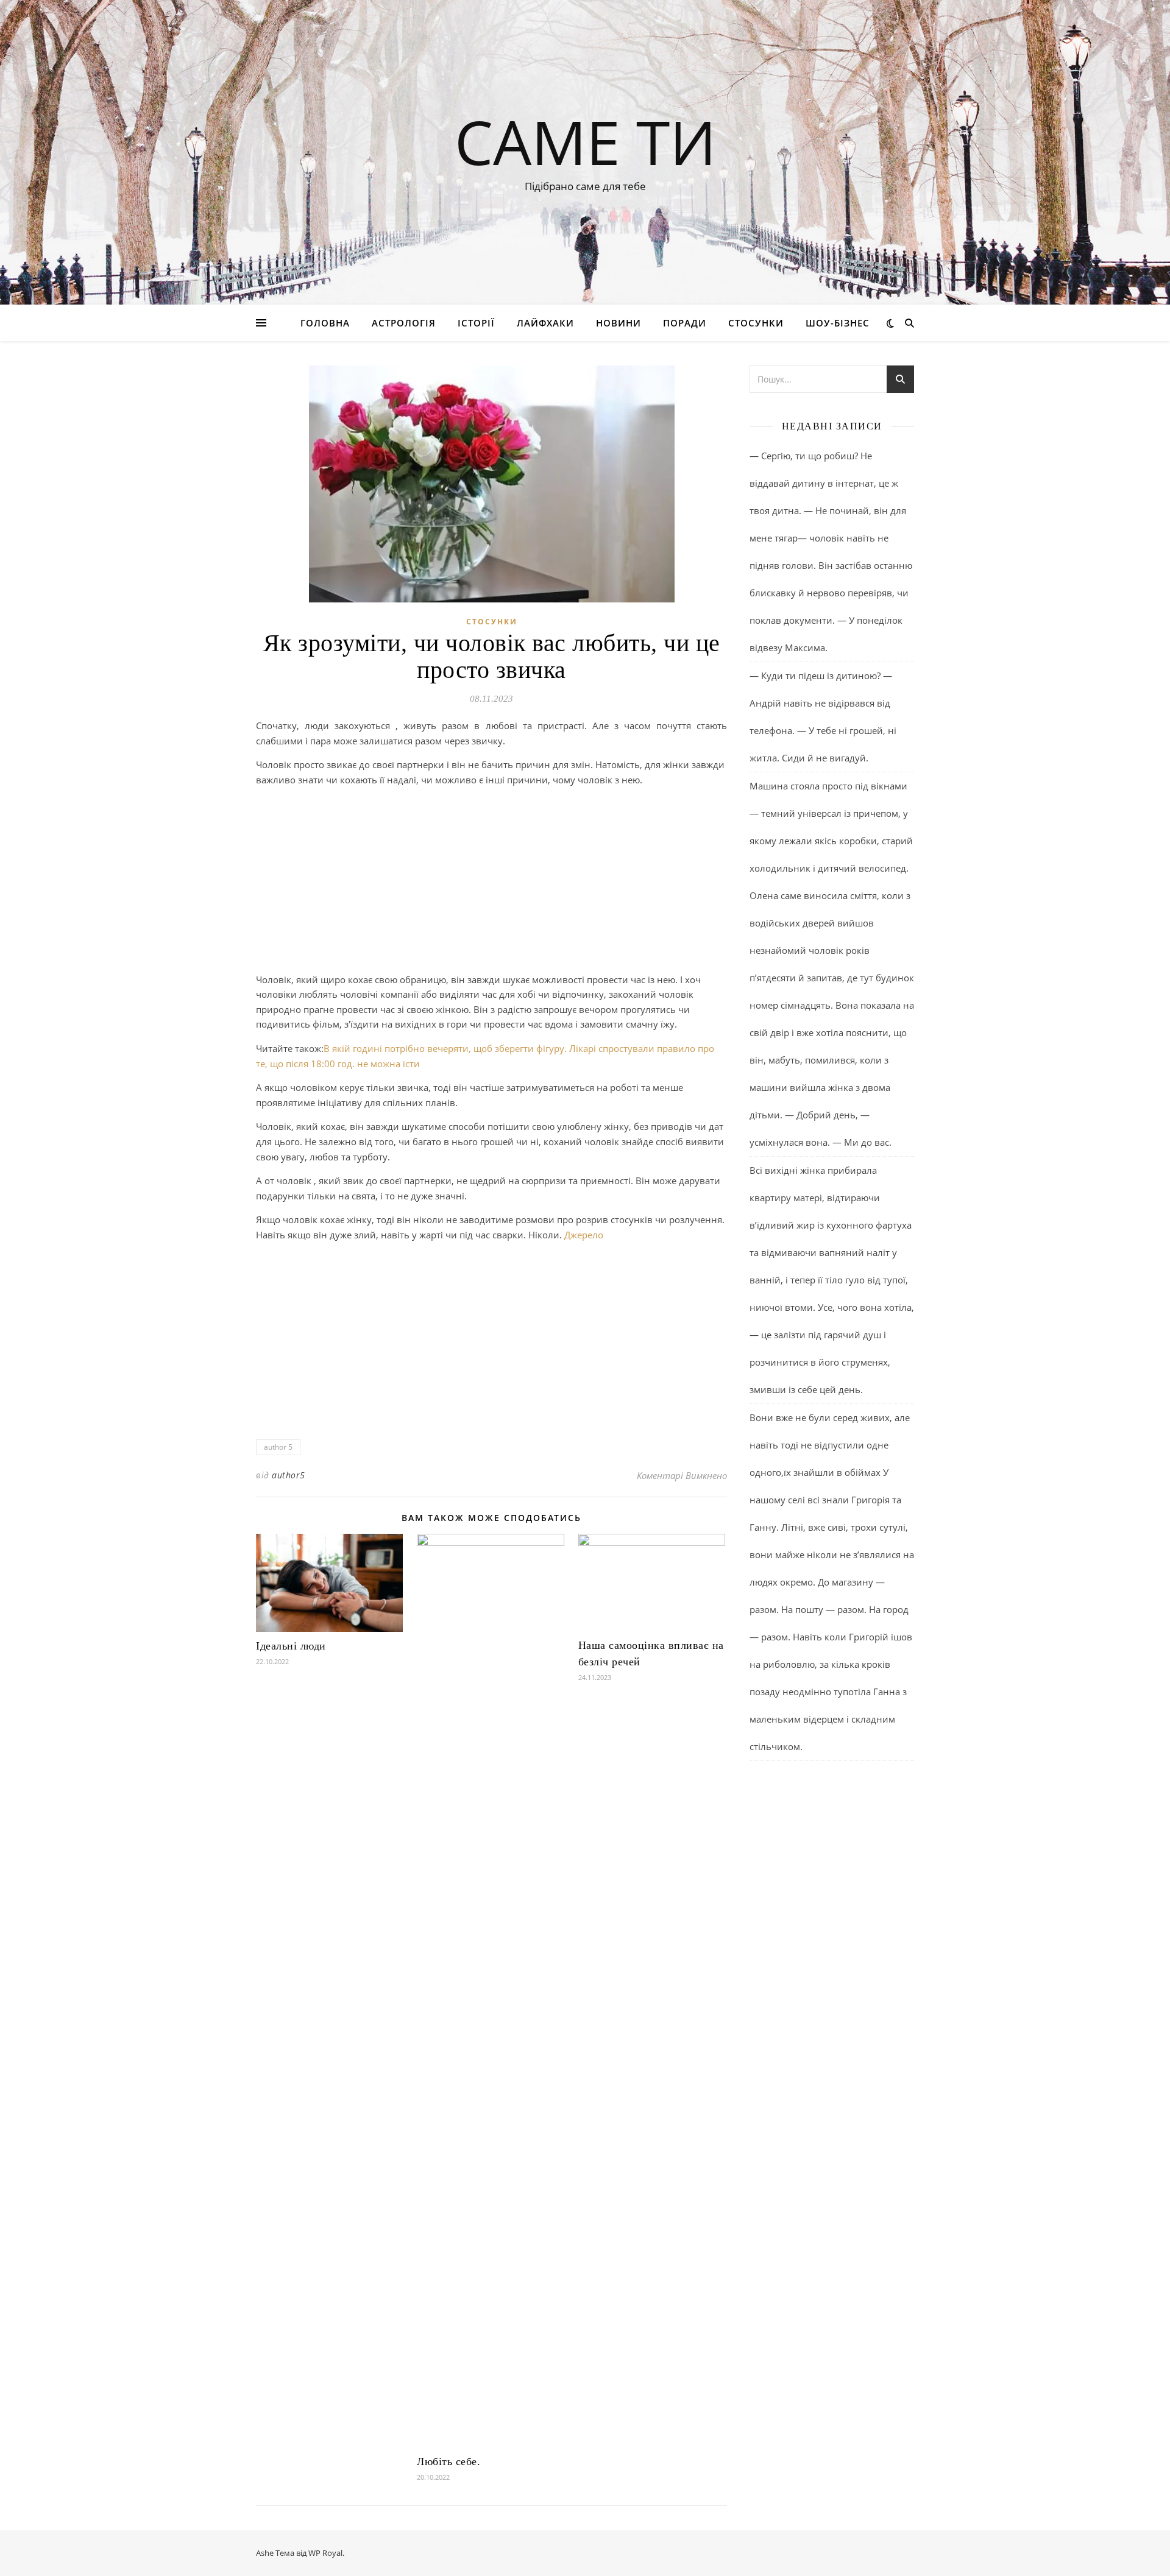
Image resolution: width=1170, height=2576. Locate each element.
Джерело (584, 1235)
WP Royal (325, 2553)
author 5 (278, 1447)
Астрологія (404, 323)
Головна (325, 323)
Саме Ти (585, 141)
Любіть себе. (448, 2461)
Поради (685, 323)
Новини (619, 323)
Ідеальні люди (291, 1646)
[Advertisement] (491, 882)
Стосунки (756, 323)
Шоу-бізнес (838, 323)
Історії (476, 323)
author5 (289, 1475)
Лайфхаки (545, 323)
